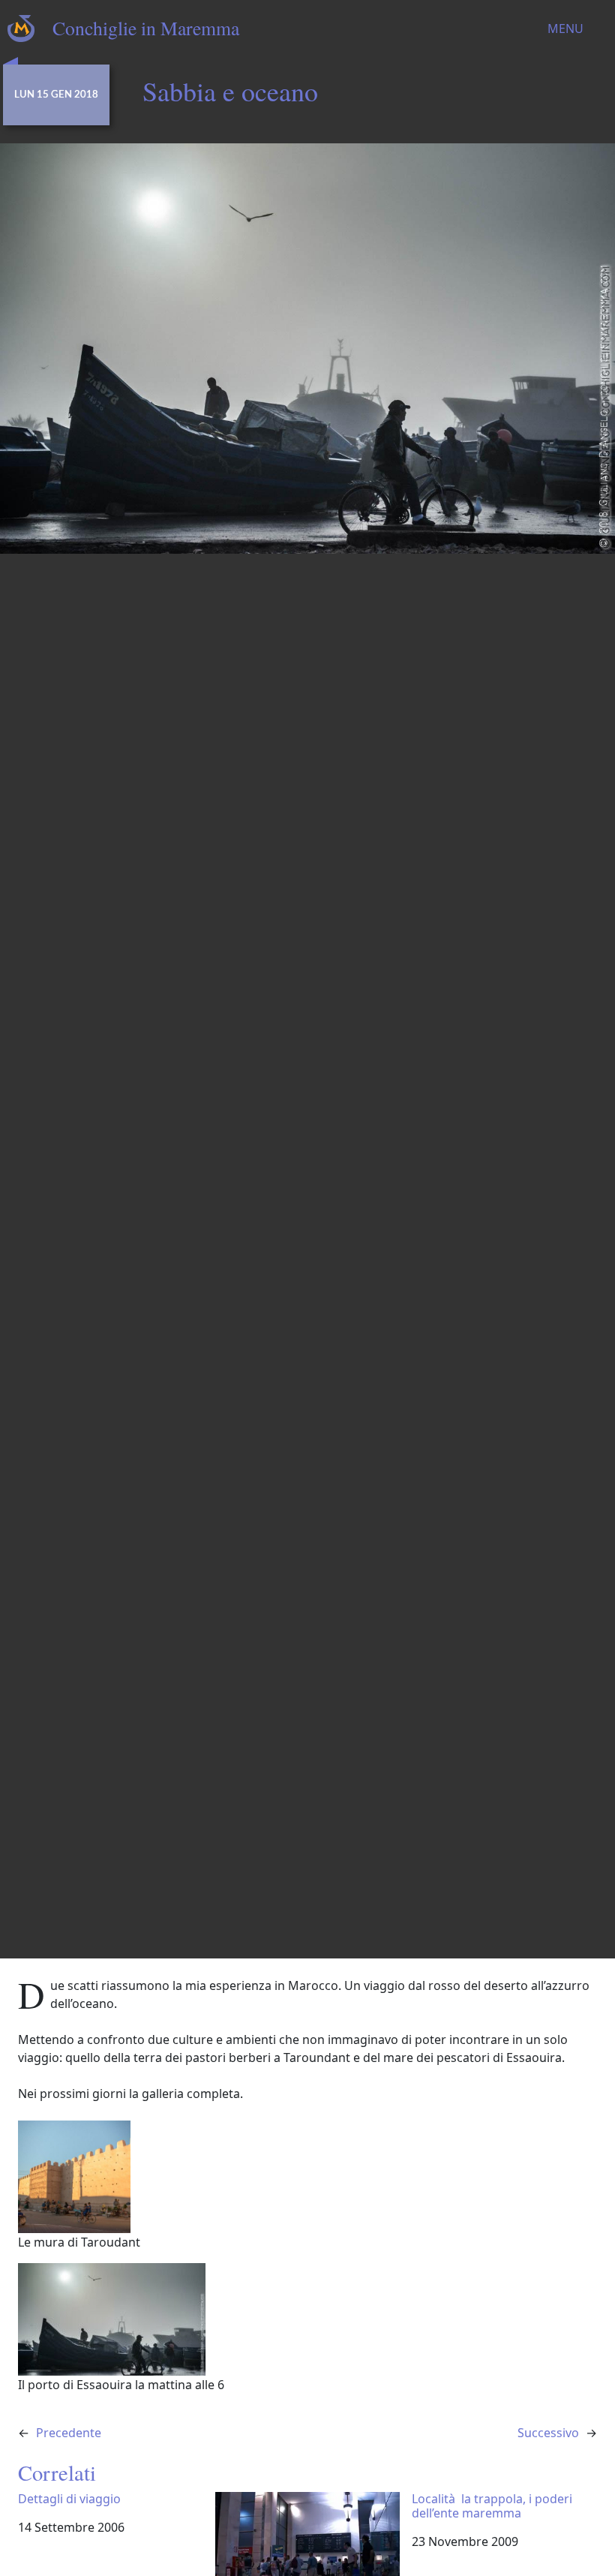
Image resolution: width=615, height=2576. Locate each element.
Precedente (69, 2433)
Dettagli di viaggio (69, 2499)
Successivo (548, 2433)
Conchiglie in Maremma (146, 28)
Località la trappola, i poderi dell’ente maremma (492, 2506)
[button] (307, 2186)
